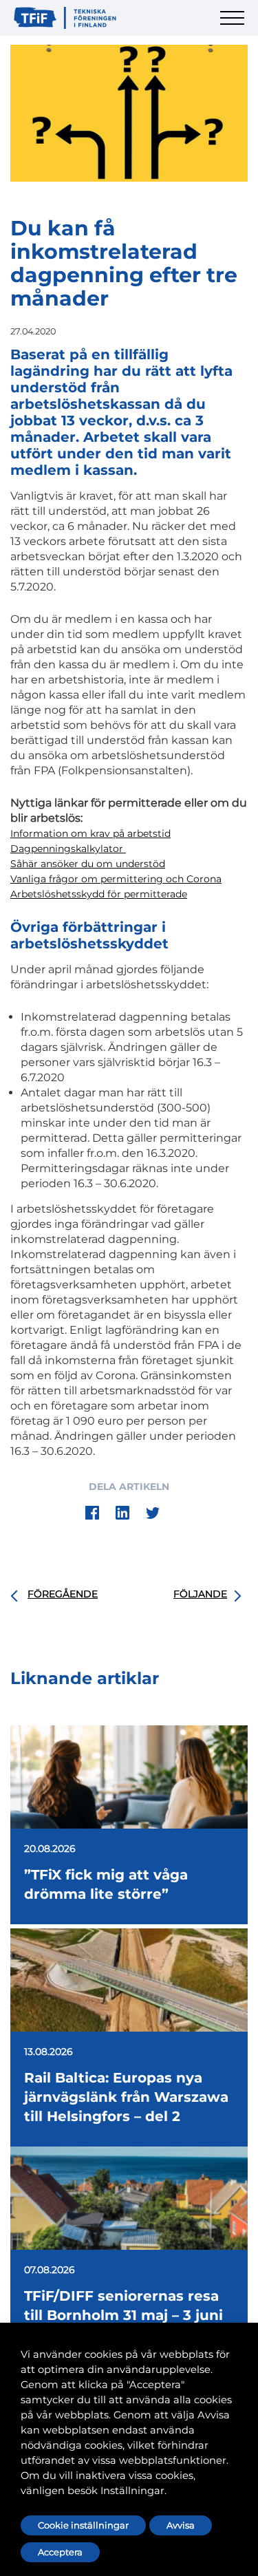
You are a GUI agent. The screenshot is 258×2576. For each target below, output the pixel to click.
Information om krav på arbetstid (90, 833)
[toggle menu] (234, 26)
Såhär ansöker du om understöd (88, 864)
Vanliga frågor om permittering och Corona (116, 879)
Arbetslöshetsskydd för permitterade (99, 894)
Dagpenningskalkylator (68, 849)
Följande (200, 1594)
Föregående (63, 1594)
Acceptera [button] (60, 2552)
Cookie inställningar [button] (83, 2525)
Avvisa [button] (181, 2525)
